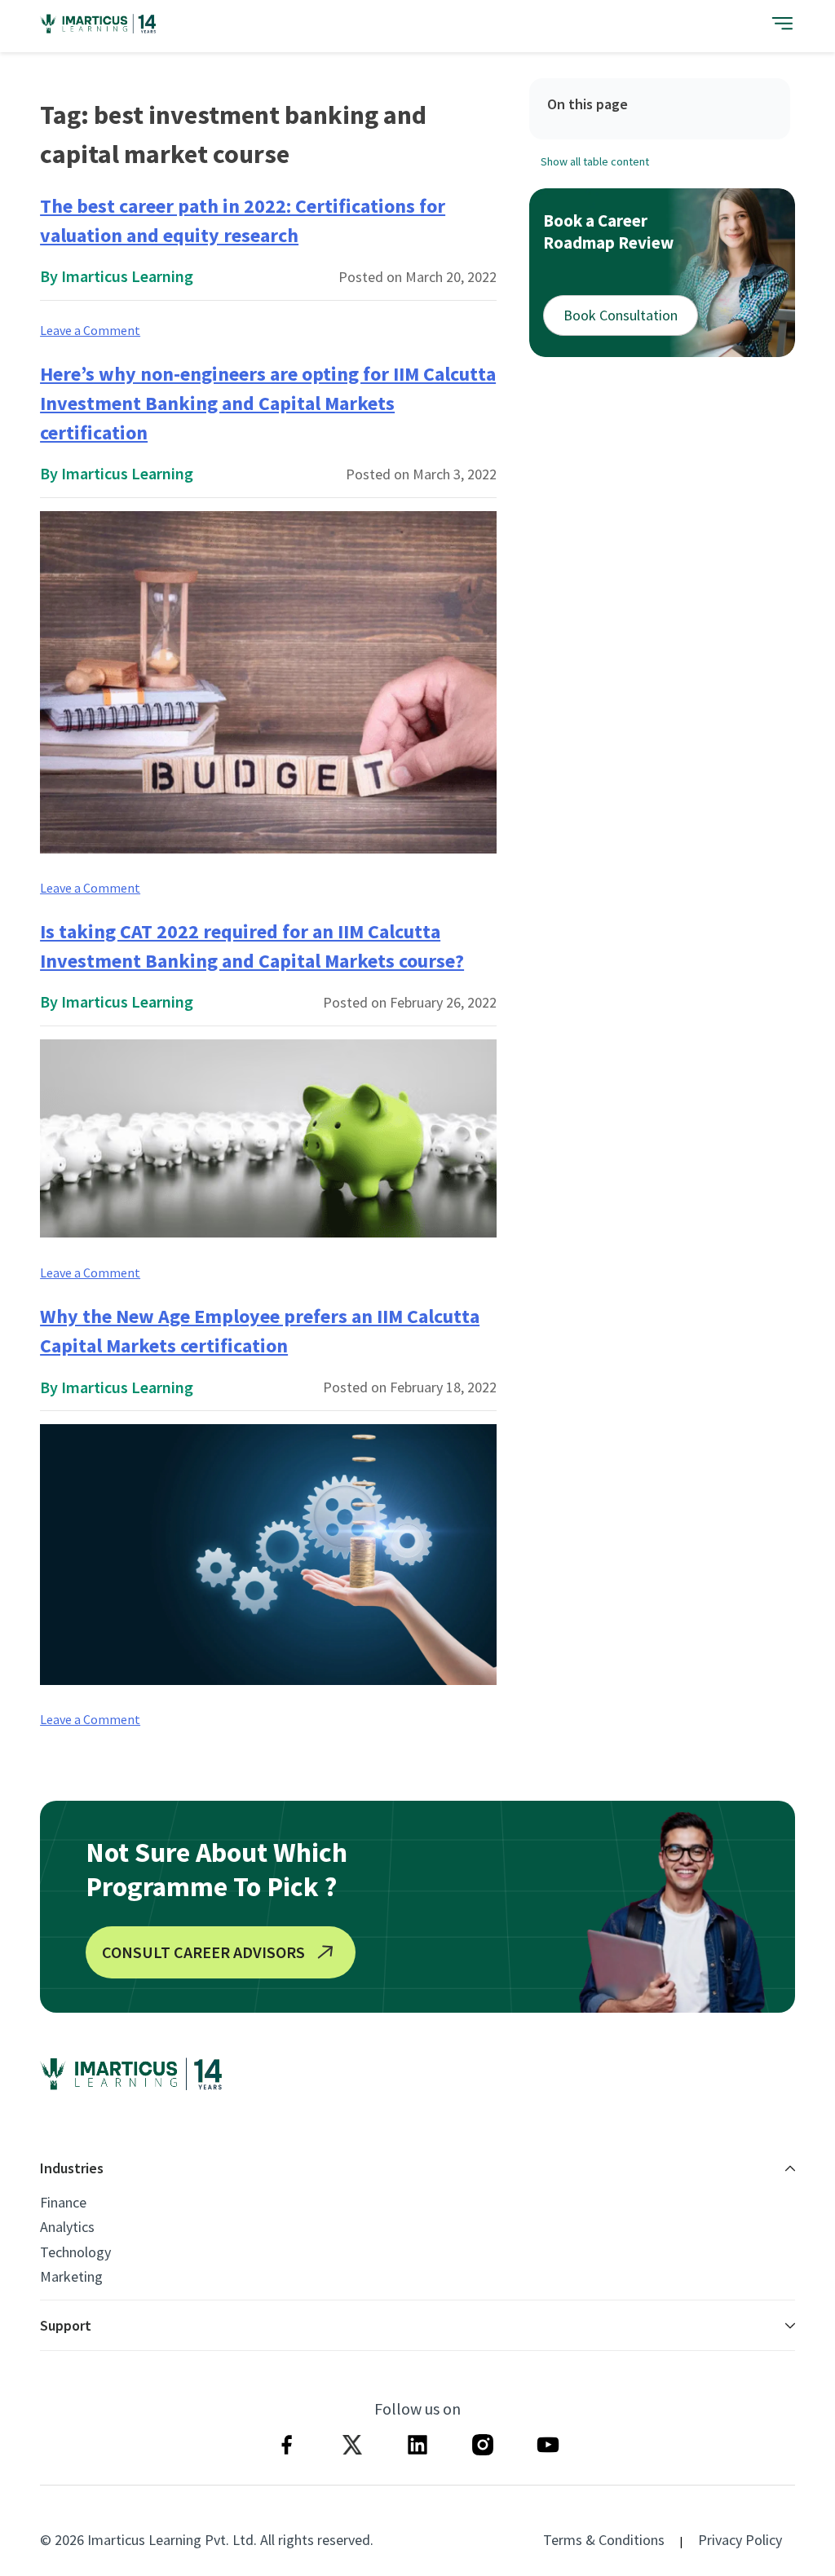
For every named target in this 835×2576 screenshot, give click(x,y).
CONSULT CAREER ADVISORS (203, 1952)
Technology (75, 2252)
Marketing (71, 2277)
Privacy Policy (740, 2540)
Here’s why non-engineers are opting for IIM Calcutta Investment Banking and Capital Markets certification (268, 403)
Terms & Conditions (604, 2540)
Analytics (67, 2227)
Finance (63, 2203)
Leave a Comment (90, 330)
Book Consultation (621, 315)
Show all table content (595, 161)
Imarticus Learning (127, 276)
